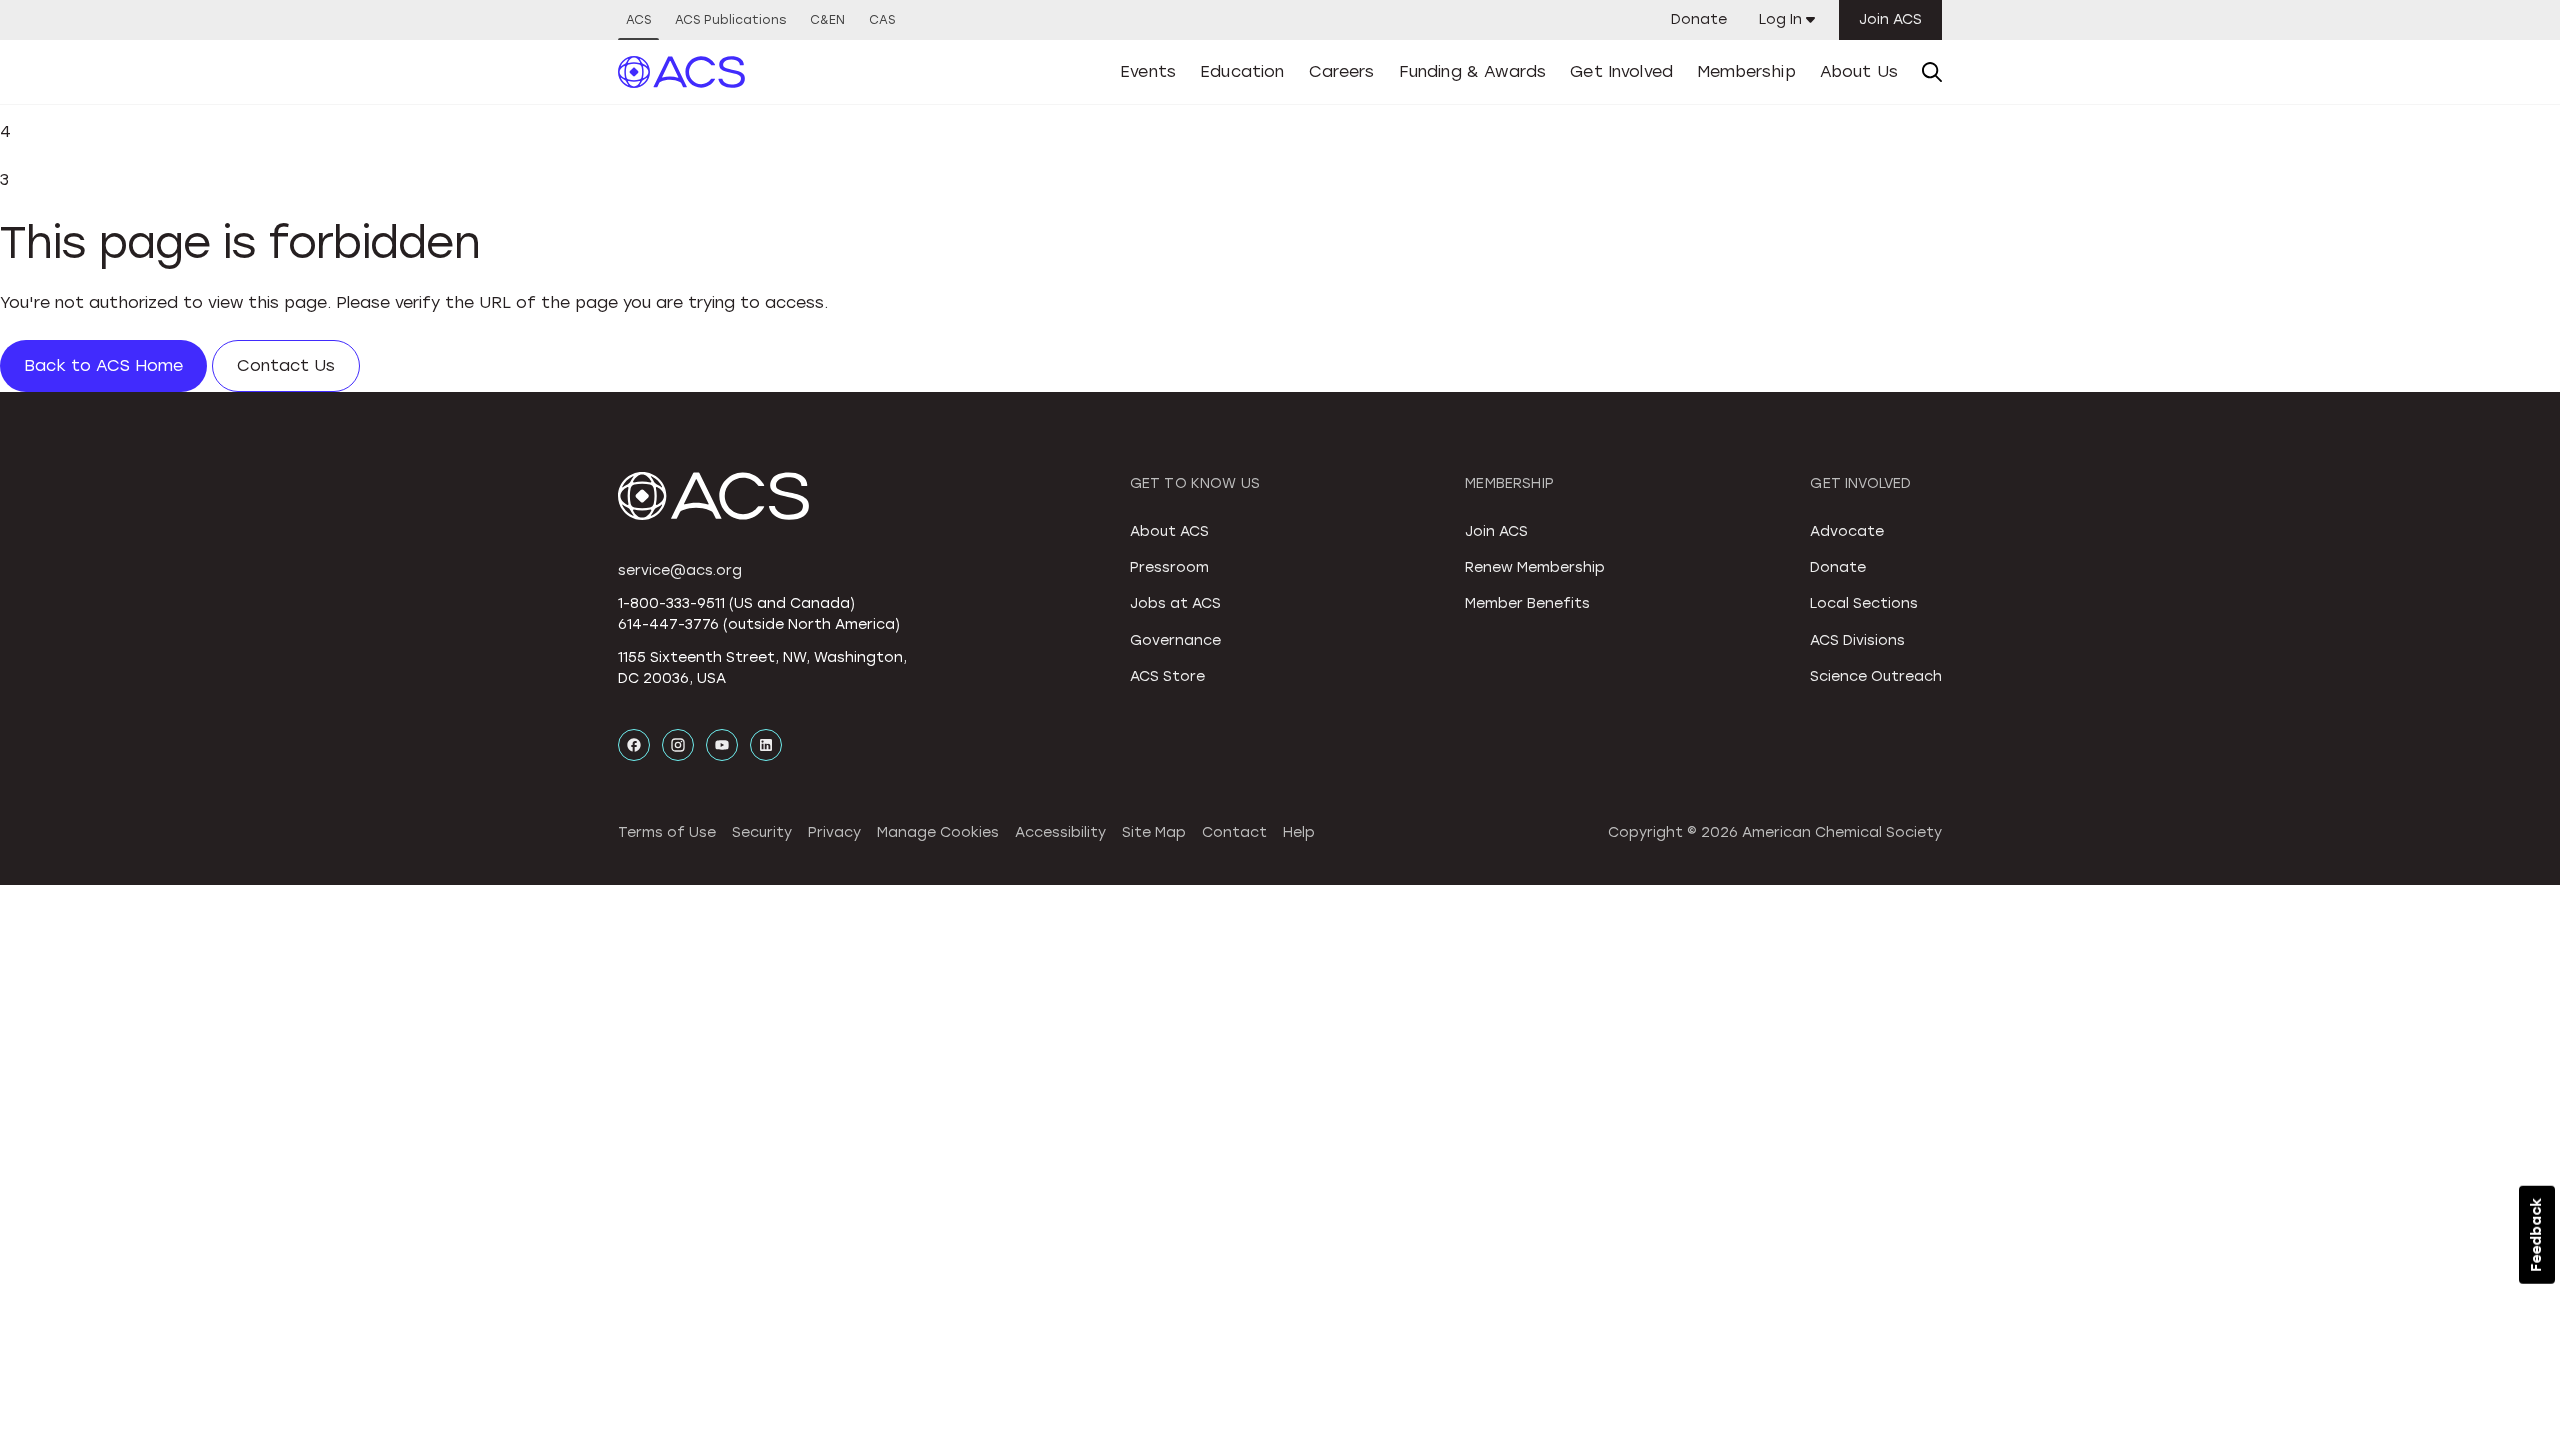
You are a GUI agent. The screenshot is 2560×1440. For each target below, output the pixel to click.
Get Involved (1621, 71)
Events (1148, 71)
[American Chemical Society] (682, 72)
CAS (882, 20)
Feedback (2536, 1235)
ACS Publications (730, 20)
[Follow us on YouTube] (722, 745)
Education (1242, 71)
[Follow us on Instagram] (678, 745)
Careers (1342, 71)
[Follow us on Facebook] (634, 745)
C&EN (827, 20)
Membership (1746, 71)
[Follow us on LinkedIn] (766, 745)
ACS (638, 20)
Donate (1699, 19)
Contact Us (286, 365)
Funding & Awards (1473, 71)
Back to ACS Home (103, 365)
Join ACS (1890, 19)
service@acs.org (680, 570)
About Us (1859, 71)
